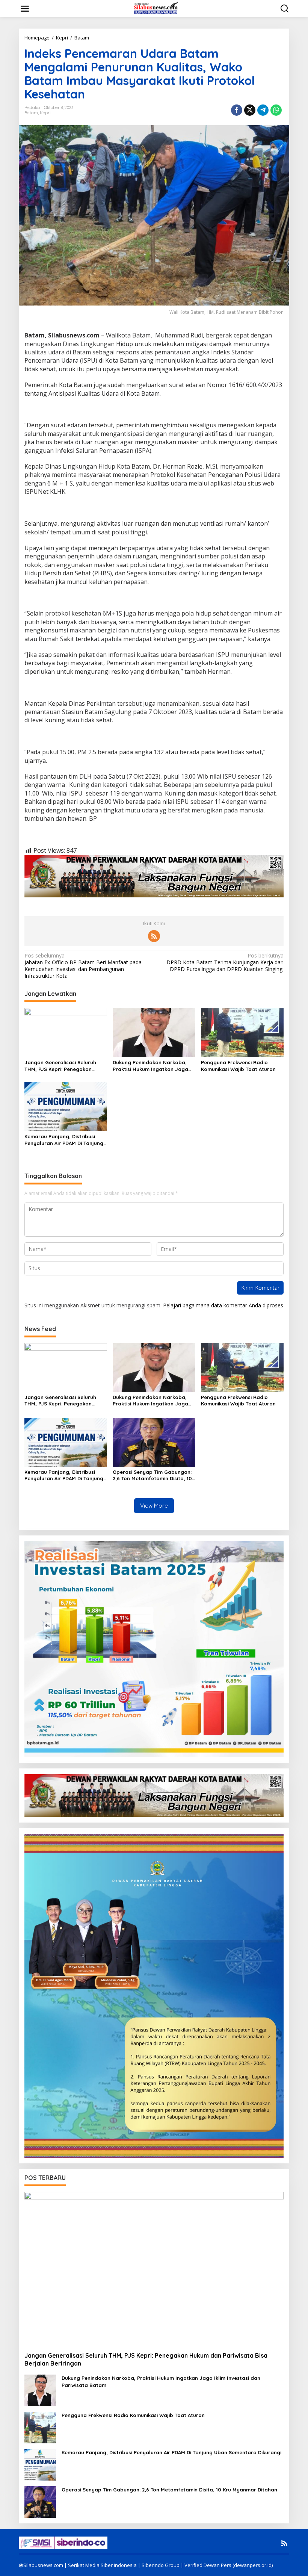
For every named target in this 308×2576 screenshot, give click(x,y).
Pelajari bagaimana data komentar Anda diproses (223, 1305)
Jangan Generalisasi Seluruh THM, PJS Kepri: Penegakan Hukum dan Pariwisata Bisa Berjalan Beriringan (60, 1066)
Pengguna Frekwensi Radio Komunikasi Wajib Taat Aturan (238, 1066)
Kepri (45, 113)
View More (154, 1506)
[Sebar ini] (237, 110)
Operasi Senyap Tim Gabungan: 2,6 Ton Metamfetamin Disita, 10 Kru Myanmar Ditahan (152, 1475)
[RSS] (154, 936)
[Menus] (25, 9)
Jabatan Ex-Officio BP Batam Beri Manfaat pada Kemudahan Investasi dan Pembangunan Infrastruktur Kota (83, 966)
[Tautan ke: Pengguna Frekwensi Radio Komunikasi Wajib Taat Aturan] (40, 2427)
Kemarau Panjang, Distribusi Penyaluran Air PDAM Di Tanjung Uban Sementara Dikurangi (64, 1140)
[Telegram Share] (263, 110)
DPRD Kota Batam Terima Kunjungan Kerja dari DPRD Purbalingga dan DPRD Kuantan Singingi (225, 962)
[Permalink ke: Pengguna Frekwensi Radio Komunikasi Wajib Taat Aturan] (242, 1032)
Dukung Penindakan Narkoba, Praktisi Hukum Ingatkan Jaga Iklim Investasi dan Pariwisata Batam (150, 1066)
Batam (31, 113)
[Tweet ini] (250, 110)
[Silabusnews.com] (156, 8)
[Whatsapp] (276, 110)
